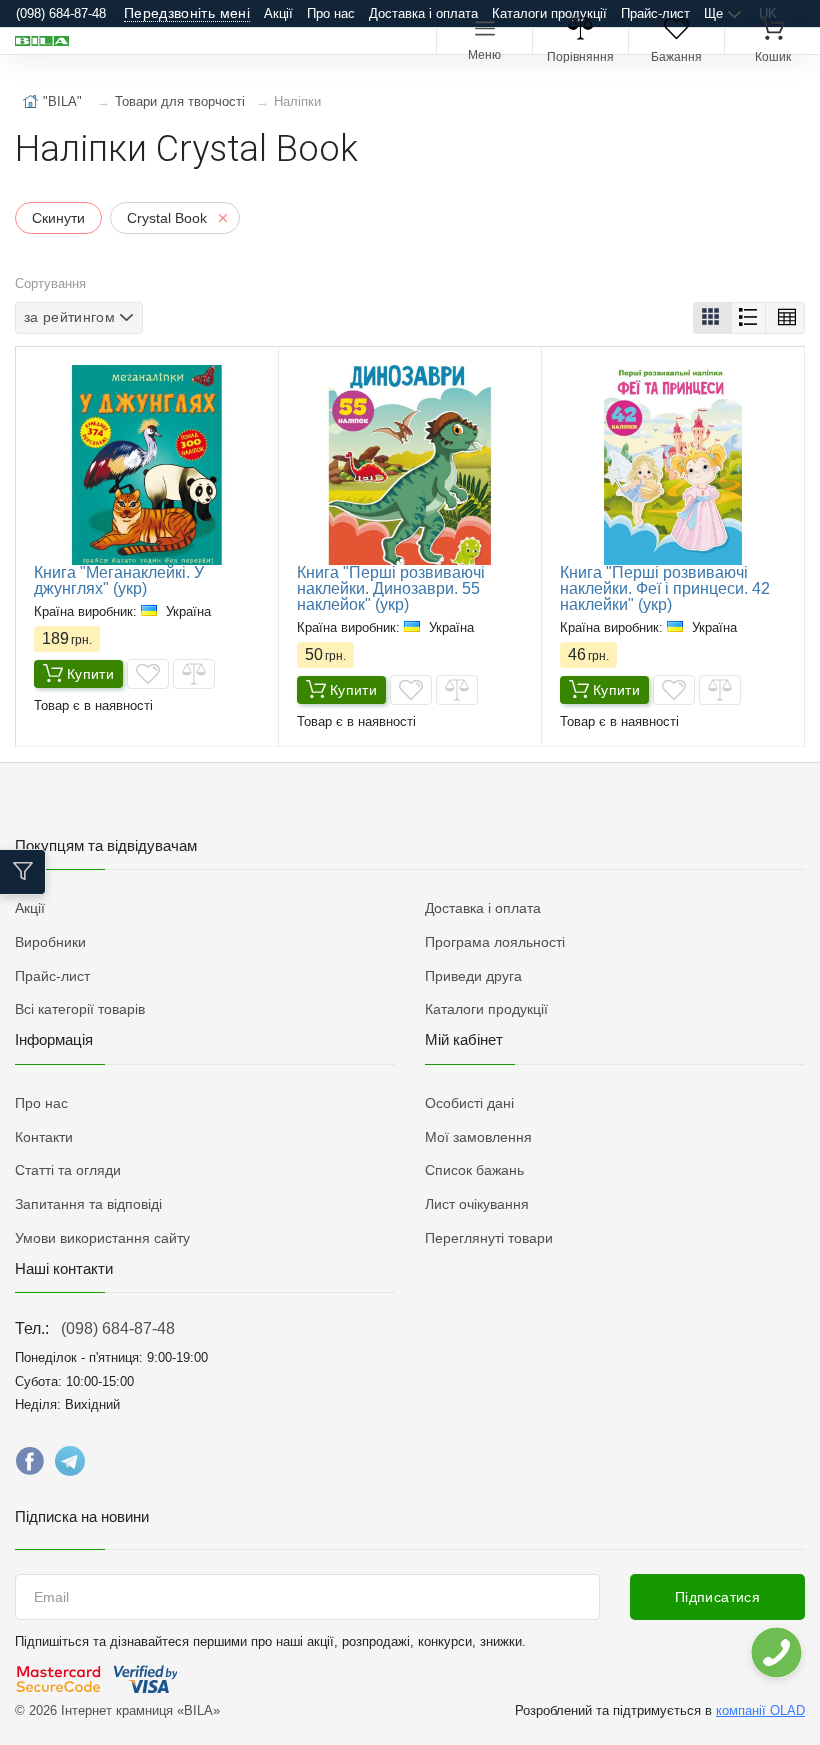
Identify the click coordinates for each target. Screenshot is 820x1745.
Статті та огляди (68, 1170)
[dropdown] (775, 1652)
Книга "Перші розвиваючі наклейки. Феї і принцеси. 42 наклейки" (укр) (665, 588)
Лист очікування (477, 1204)
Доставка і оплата (423, 13)
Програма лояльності (495, 942)
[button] (712, 318)
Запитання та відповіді (88, 1204)
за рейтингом (69, 317)
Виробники (50, 942)
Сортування (50, 283)
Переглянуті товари (489, 1238)
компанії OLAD (760, 1710)
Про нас (331, 13)
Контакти (44, 1137)
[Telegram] (70, 1466)
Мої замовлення (478, 1137)
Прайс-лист (655, 13)
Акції (278, 13)
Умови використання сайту (102, 1238)
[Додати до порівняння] (194, 674)
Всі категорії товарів (80, 1009)
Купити (90, 674)
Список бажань (474, 1170)
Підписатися (717, 1597)
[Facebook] (30, 1466)
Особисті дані (469, 1103)
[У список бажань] (148, 674)
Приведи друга (473, 976)
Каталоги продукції (549, 13)
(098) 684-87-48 (118, 1328)
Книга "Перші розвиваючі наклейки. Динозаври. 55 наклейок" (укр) (391, 588)
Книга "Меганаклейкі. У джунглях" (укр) (119, 580)
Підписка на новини (82, 1516)
